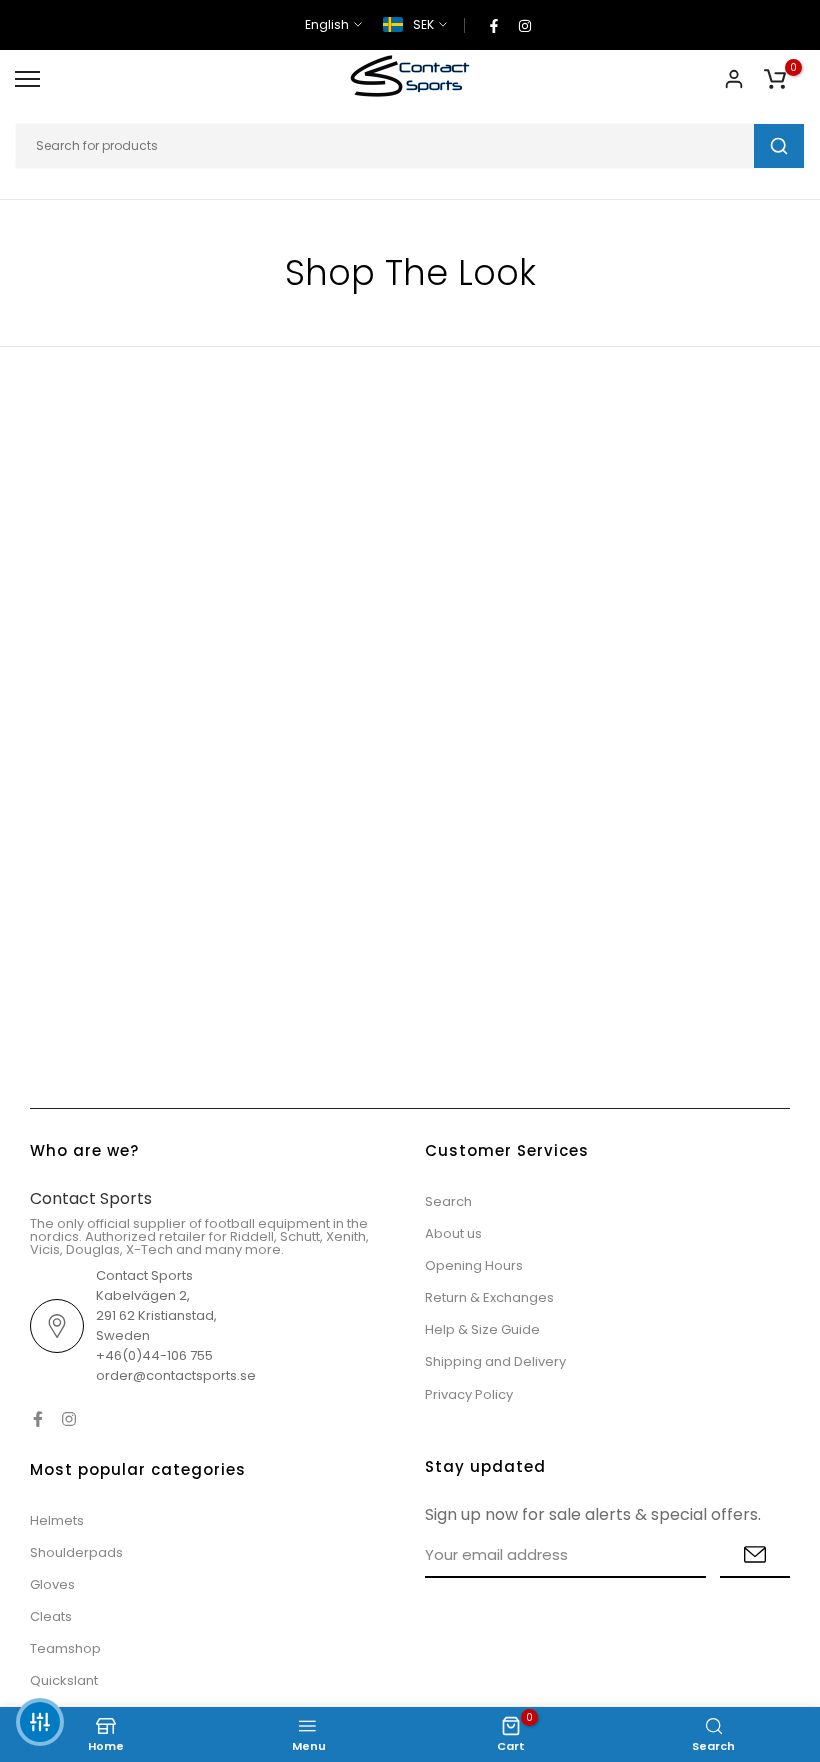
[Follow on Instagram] (525, 25)
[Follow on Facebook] (494, 25)
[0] (775, 79)
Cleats (51, 1616)
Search (448, 1201)
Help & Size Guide (482, 1329)
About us (453, 1233)
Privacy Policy (469, 1394)
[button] (40, 1722)
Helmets (57, 1520)
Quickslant (64, 1680)
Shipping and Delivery (495, 1361)
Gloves (52, 1584)
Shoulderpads (76, 1552)
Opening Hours (474, 1265)
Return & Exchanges (489, 1297)
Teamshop (65, 1648)
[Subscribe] (755, 1555)
